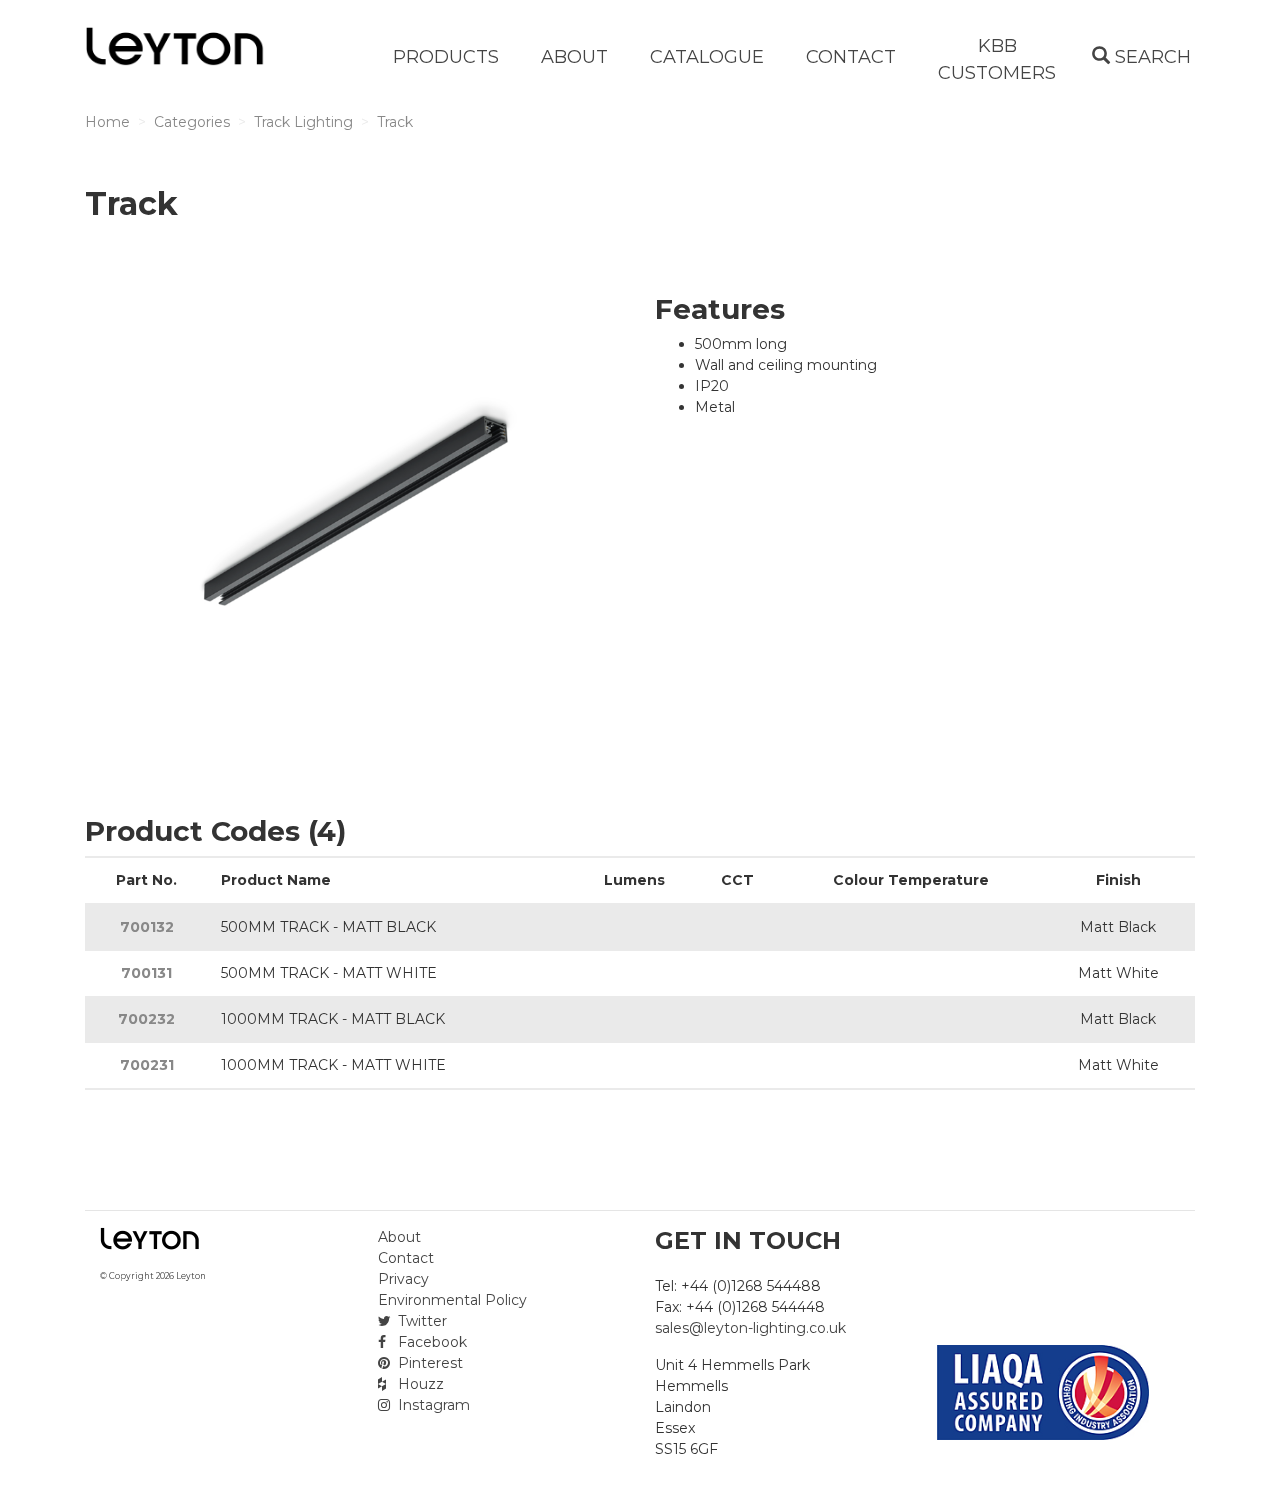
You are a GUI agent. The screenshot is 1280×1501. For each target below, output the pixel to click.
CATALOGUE (707, 57)
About (399, 1237)
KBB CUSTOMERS (997, 59)
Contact (406, 1258)
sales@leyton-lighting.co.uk (750, 1328)
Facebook (430, 1342)
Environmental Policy (452, 1300)
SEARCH (1150, 57)
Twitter (420, 1321)
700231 (147, 1065)
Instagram (432, 1405)
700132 (147, 927)
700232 (146, 1019)
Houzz (419, 1384)
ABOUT (574, 57)
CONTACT (851, 57)
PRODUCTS (446, 57)
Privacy (403, 1279)
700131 (146, 973)
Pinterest (428, 1363)
